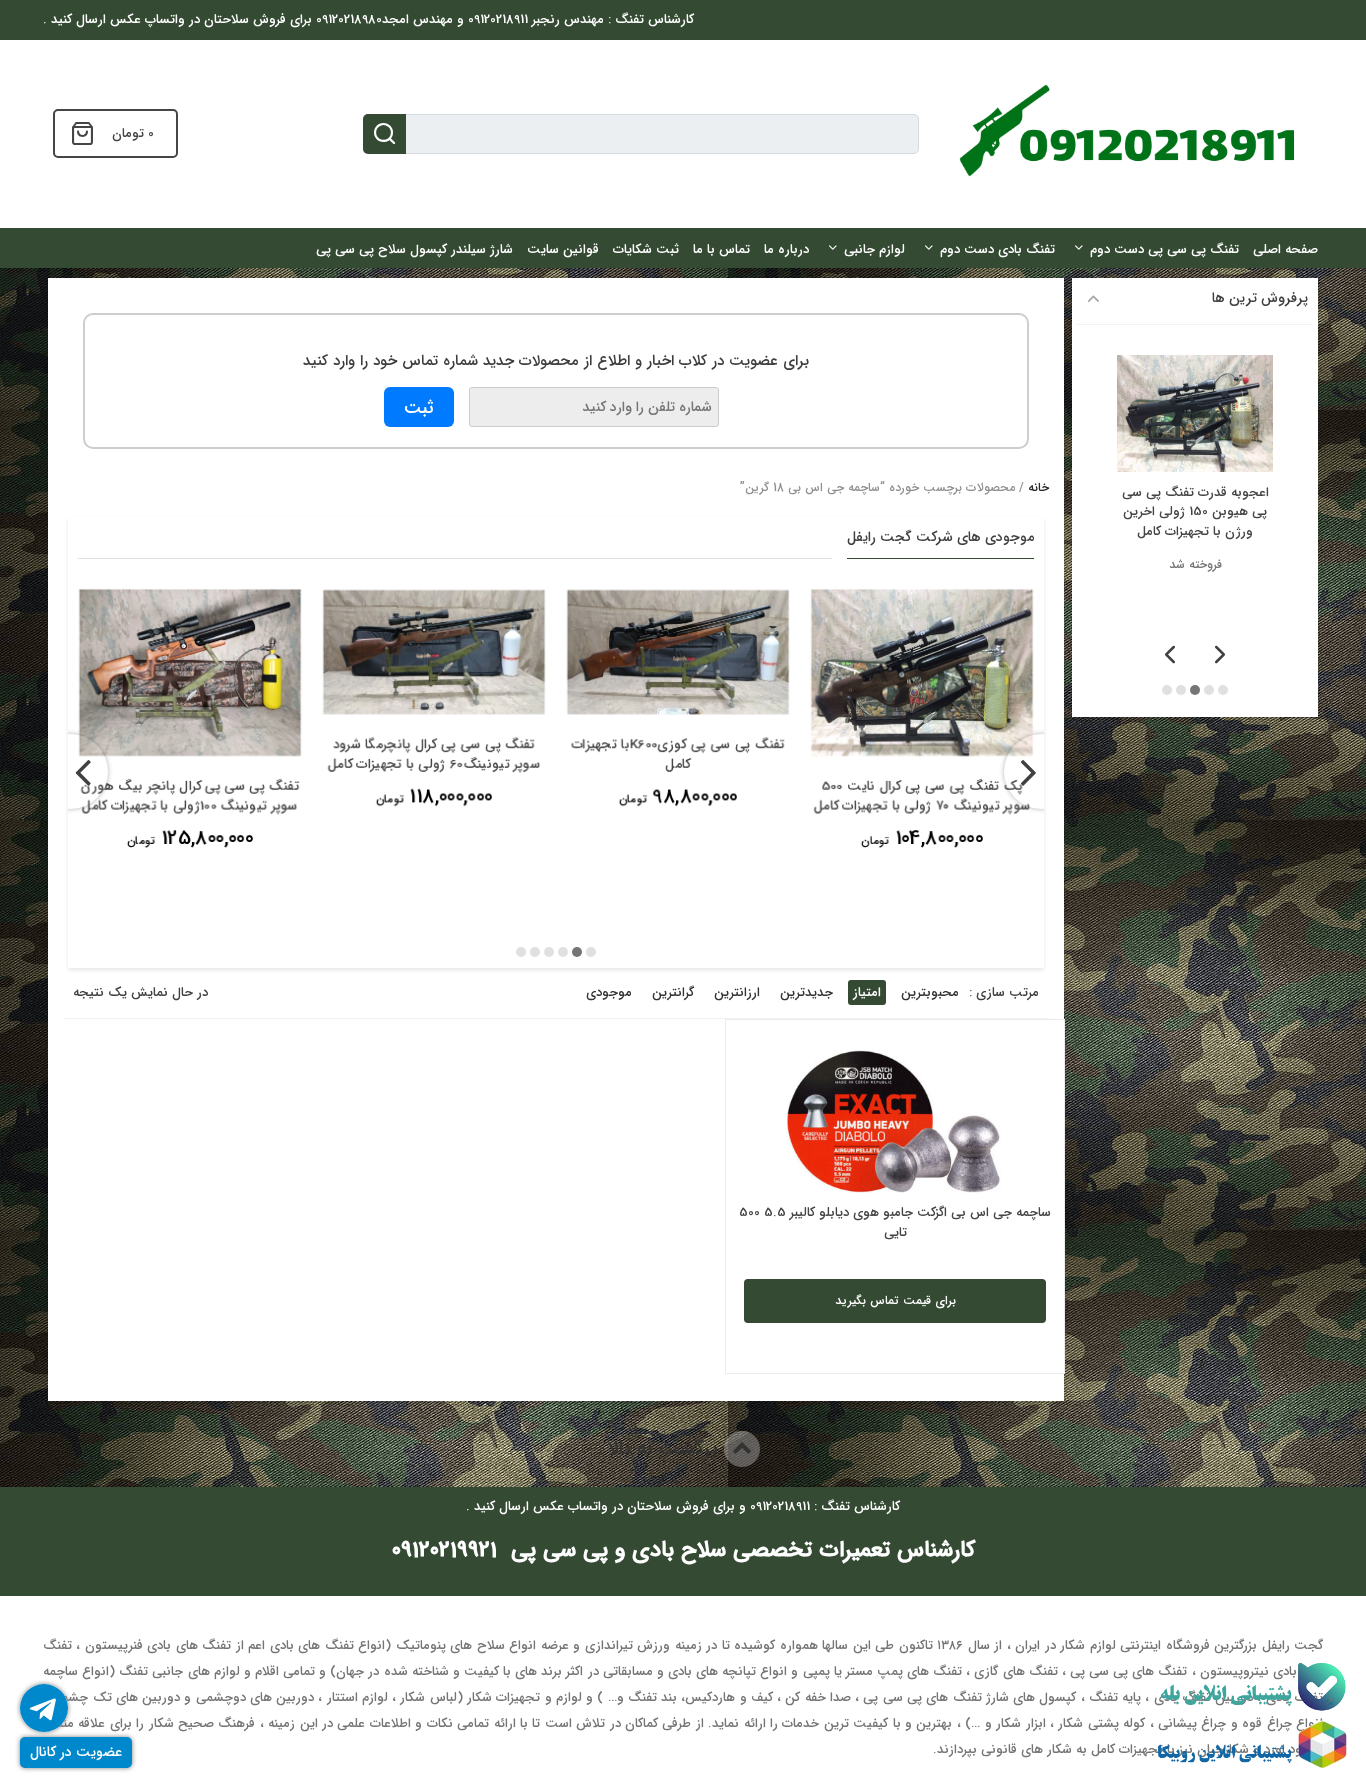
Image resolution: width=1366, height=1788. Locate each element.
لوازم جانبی (874, 249)
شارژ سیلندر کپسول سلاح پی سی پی (414, 249)
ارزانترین (737, 992)
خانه (1038, 487)
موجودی (609, 992)
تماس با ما (721, 249)
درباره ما (786, 249)
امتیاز (867, 992)
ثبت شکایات (646, 249)
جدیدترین (806, 992)
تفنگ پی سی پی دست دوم (1164, 249)
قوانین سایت (563, 249)
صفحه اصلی (1285, 249)
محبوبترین (930, 992)
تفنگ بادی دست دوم (997, 249)
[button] (591, 952)
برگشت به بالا (665, 1448)
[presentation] (70, 771)
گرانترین (673, 992)
